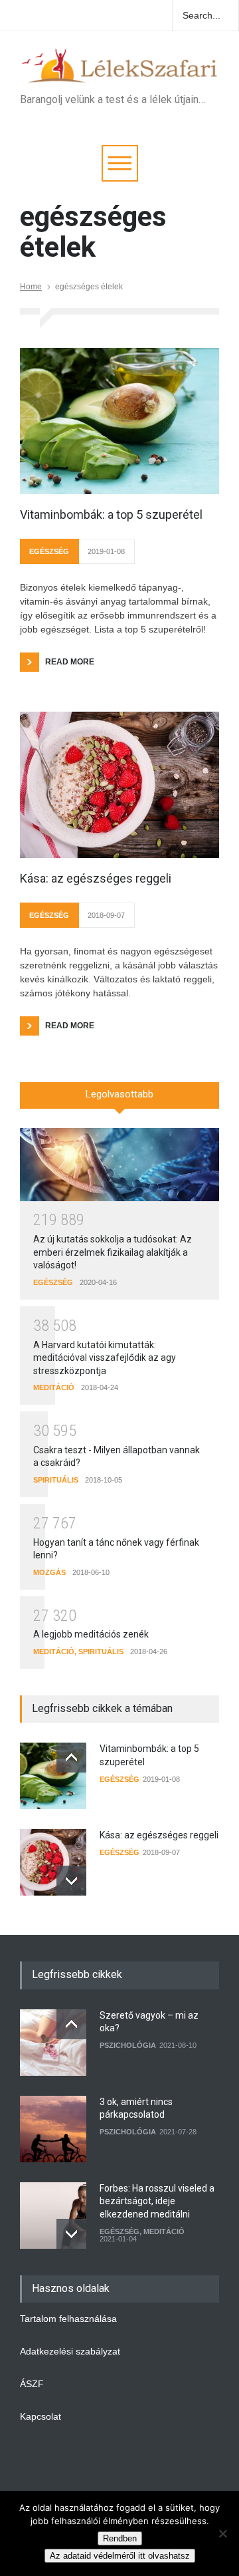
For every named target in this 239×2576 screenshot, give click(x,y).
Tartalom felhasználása (68, 2319)
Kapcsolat (40, 2416)
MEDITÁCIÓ (54, 1387)
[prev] (71, 1758)
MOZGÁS (49, 1572)
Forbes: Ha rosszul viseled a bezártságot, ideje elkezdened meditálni (157, 2201)
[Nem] (222, 2533)
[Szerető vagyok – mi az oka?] (53, 2043)
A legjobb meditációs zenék (91, 1634)
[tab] (119, 1100)
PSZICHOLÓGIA (128, 2045)
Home (31, 287)
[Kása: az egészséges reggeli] (119, 785)
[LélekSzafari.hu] (119, 69)
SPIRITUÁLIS (56, 1480)
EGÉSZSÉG (49, 551)
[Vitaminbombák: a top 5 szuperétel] (119, 421)
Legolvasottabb (119, 1094)
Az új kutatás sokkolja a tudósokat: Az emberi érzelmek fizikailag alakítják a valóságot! (113, 1252)
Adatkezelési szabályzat (70, 2351)
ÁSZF (32, 2384)
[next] (71, 1881)
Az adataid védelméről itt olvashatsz (120, 2556)
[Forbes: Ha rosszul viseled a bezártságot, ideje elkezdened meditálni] (53, 2216)
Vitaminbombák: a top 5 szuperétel (111, 514)
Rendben (120, 2538)
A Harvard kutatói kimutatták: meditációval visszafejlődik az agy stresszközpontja (105, 1358)
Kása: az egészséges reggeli (96, 878)
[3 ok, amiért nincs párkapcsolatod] (53, 2129)
